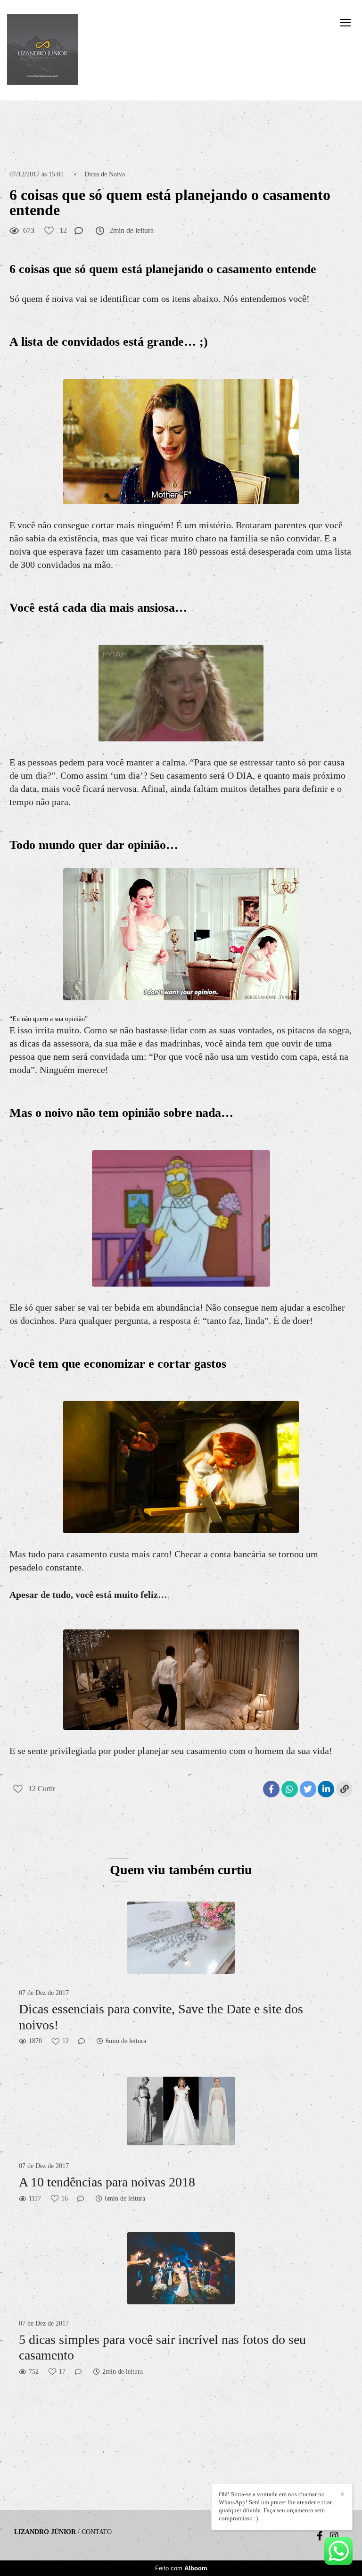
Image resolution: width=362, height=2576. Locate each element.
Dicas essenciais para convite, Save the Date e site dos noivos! (161, 2017)
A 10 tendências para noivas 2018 (107, 2182)
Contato (97, 2532)
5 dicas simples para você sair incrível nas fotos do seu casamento (162, 2347)
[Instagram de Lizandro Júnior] (334, 2536)
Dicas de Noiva (105, 175)
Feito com (181, 2568)
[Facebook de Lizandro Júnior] (320, 2536)
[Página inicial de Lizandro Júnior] (42, 50)
